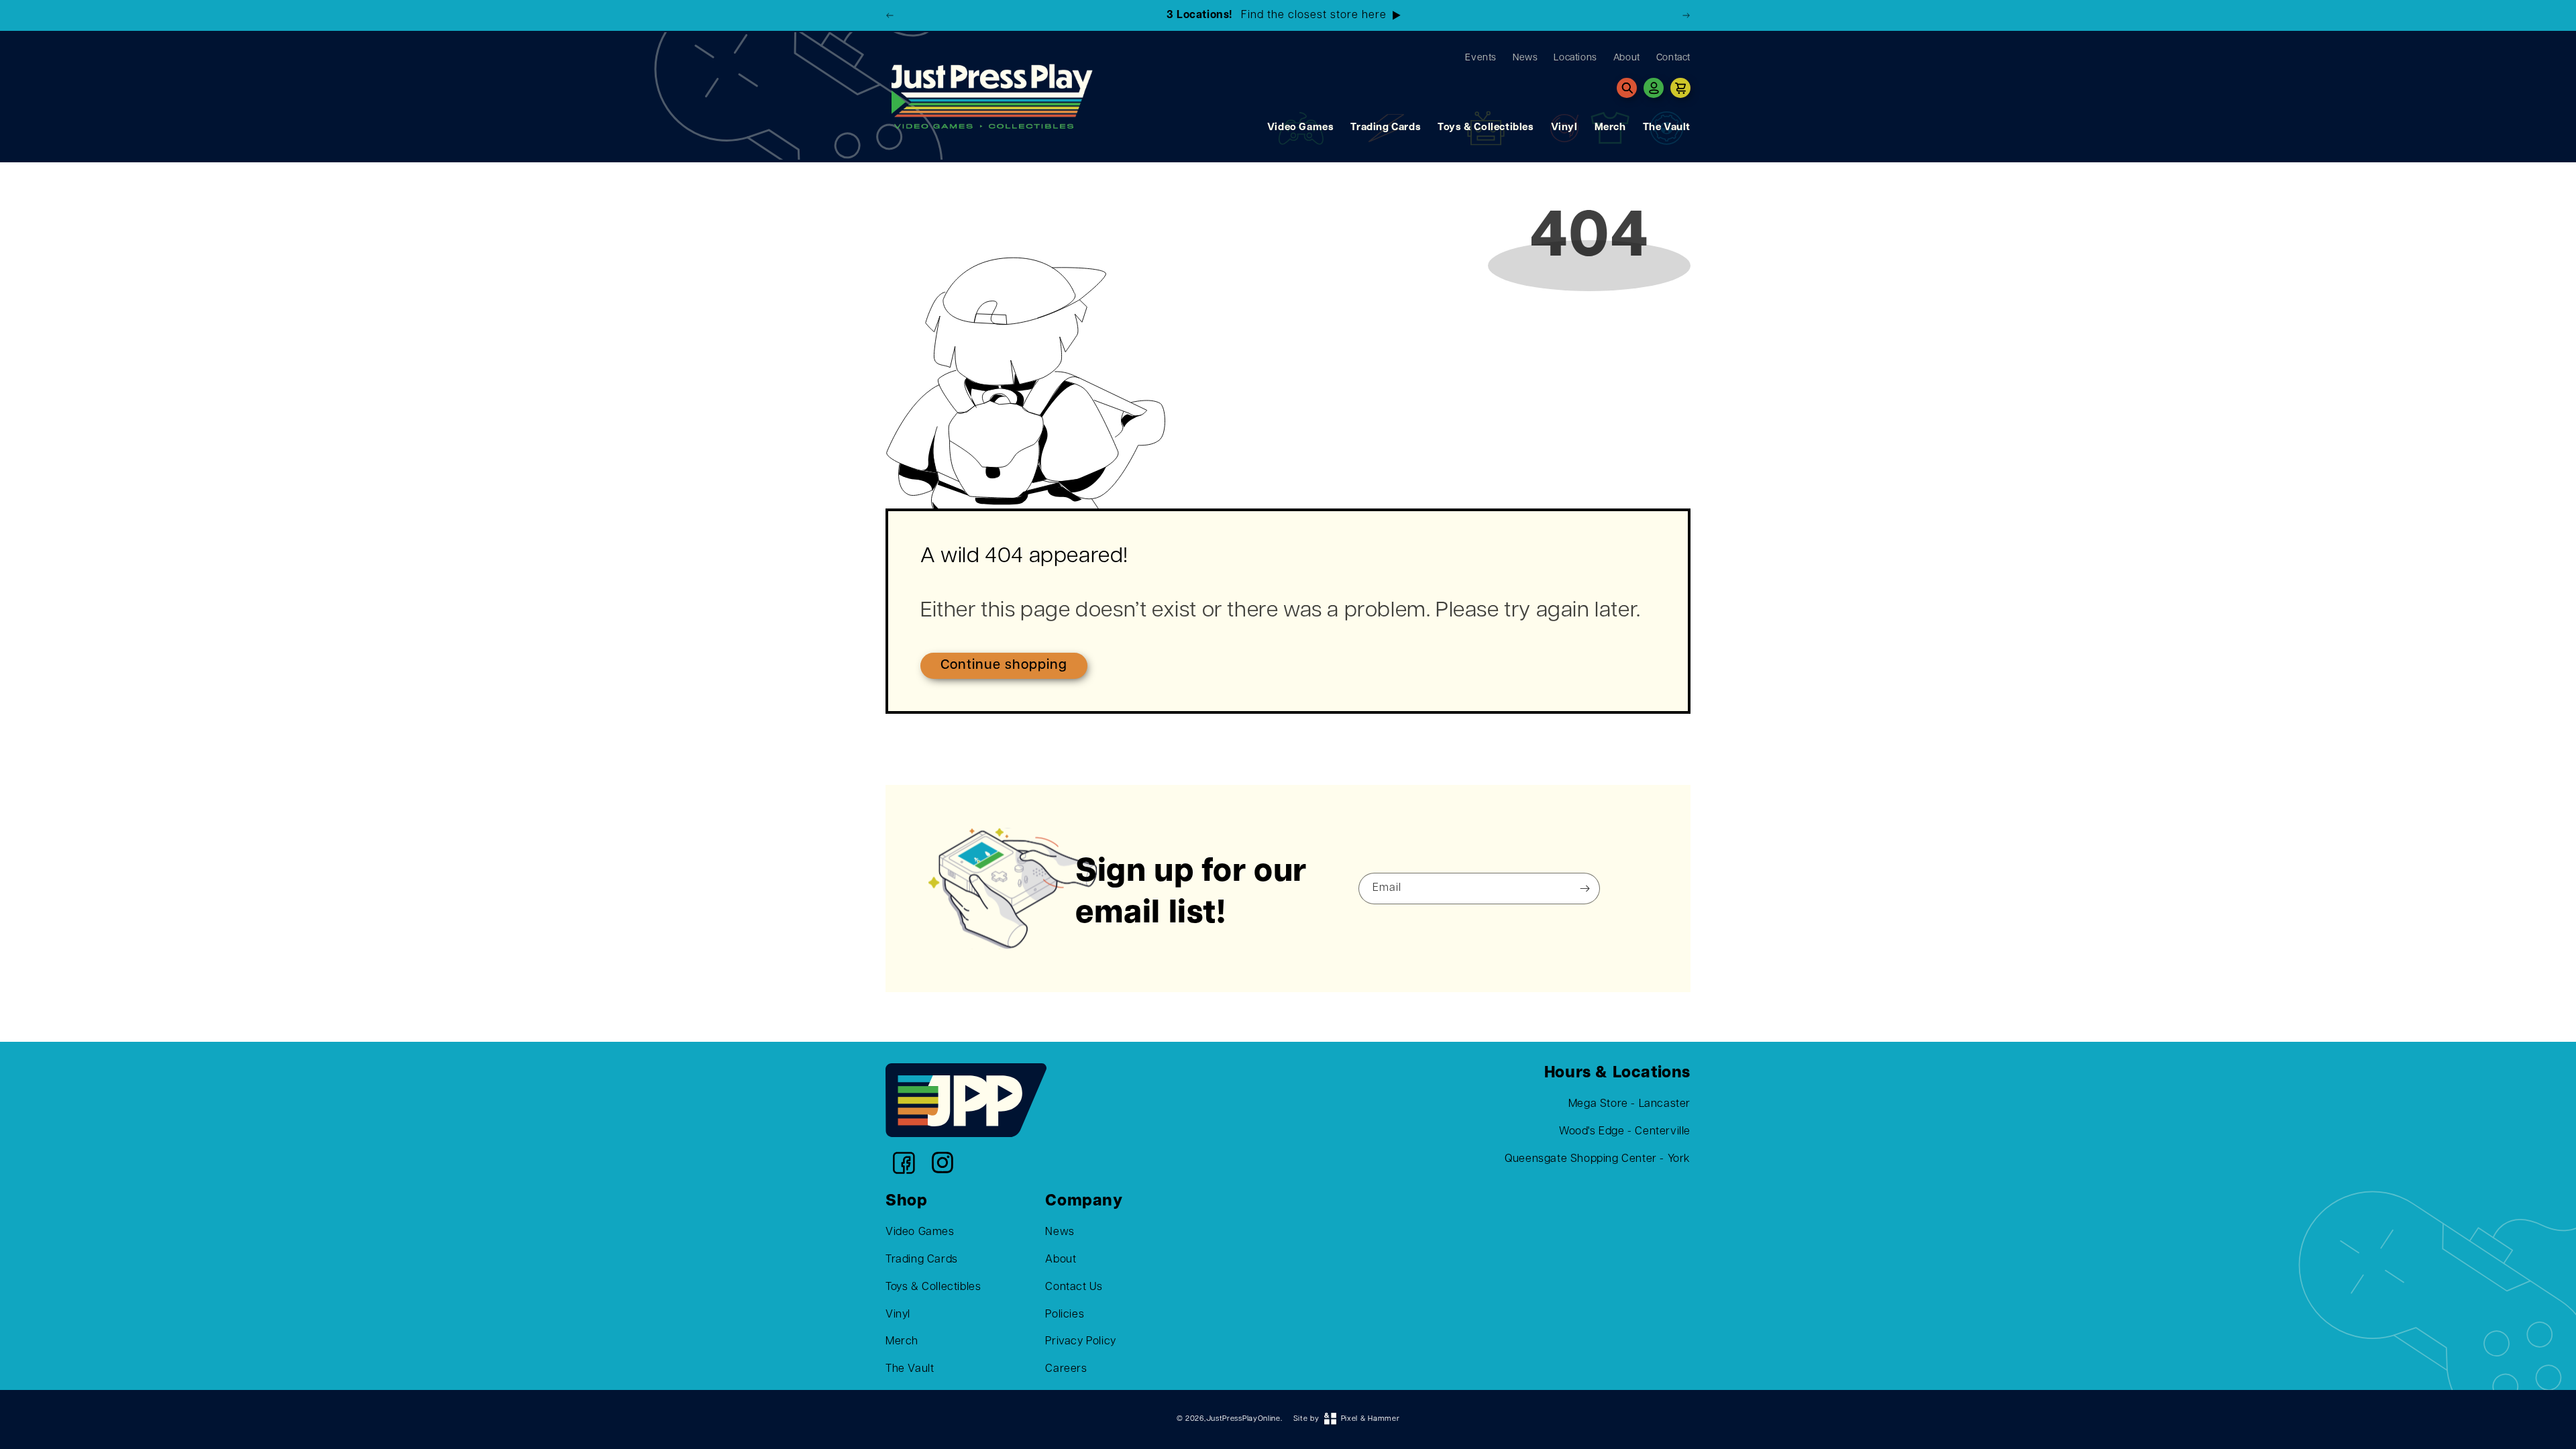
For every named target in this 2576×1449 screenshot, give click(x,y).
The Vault (1667, 128)
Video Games (1301, 128)
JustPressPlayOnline (1243, 1419)
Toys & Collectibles (1486, 128)
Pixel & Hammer (1371, 1419)
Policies (1065, 1315)
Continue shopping (1004, 665)
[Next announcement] (1686, 15)
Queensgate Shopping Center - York (1598, 1159)
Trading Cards (1386, 128)
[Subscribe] (1585, 889)
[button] (1627, 88)
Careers (1066, 1369)
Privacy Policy (1080, 1342)
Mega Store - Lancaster (1629, 1104)
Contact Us (1074, 1287)
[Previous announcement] (890, 15)
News (1060, 1232)
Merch (1610, 128)
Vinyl (1564, 128)
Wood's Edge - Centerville (1625, 1132)
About (1061, 1260)
